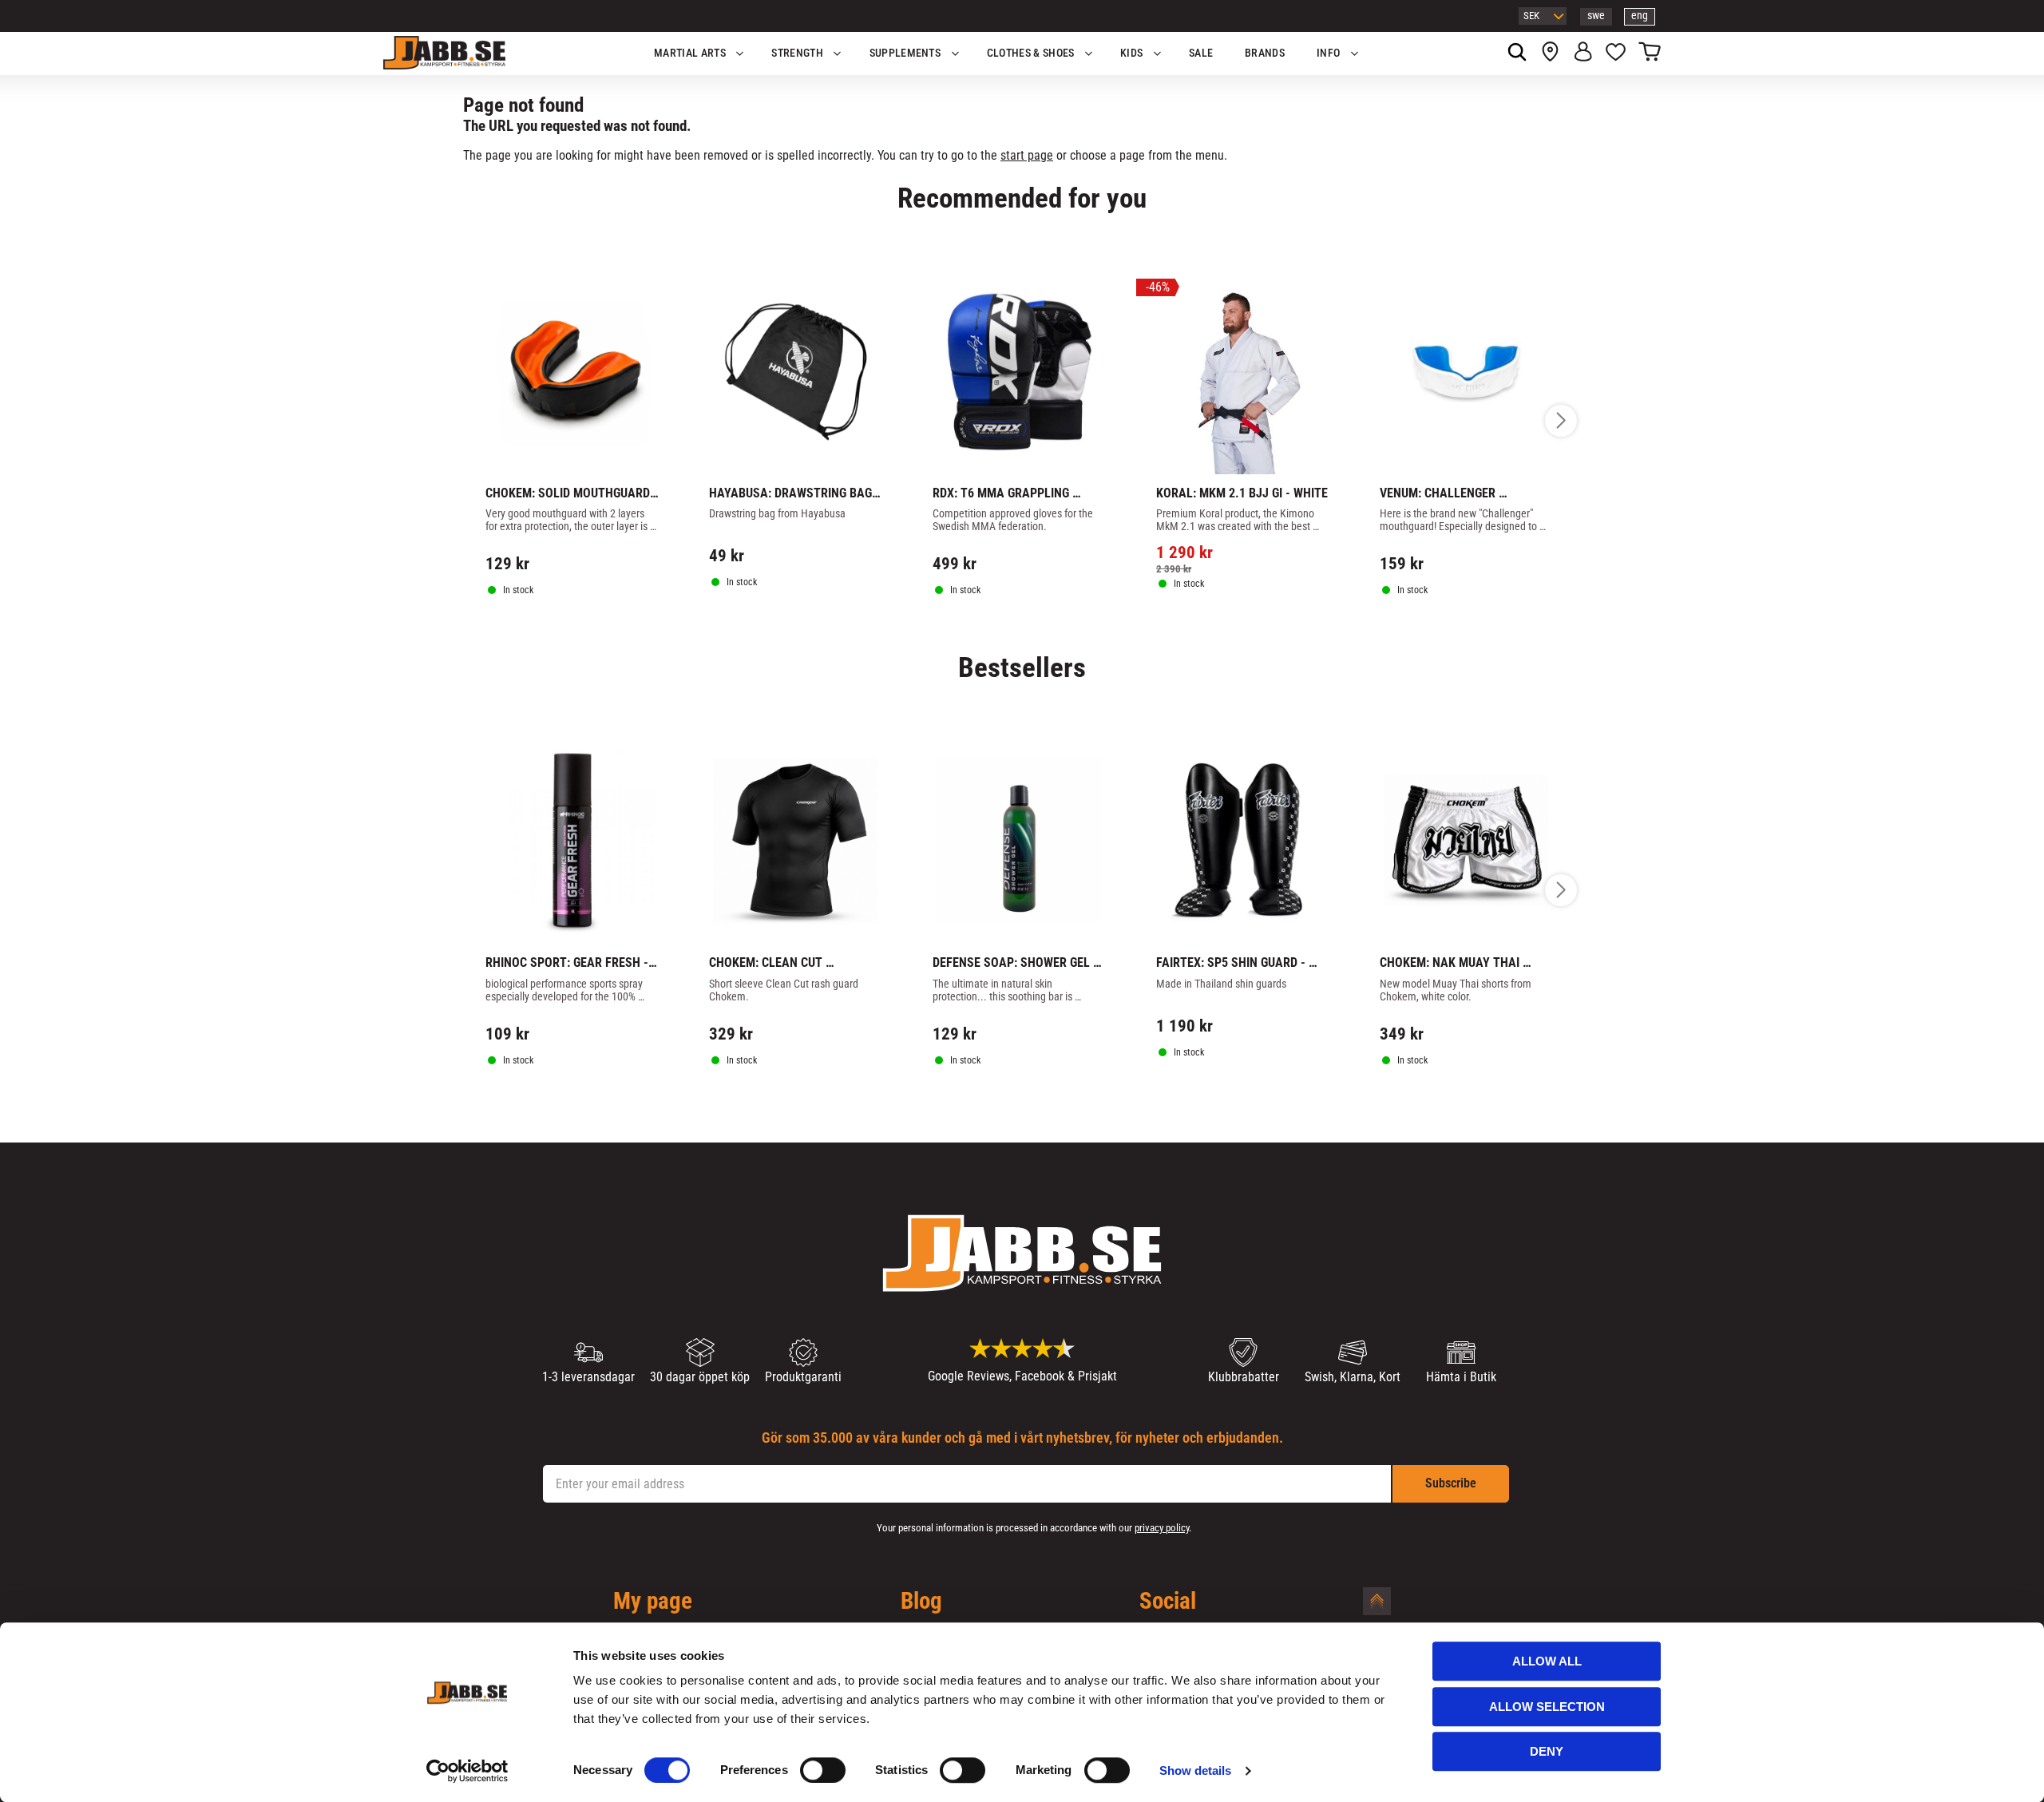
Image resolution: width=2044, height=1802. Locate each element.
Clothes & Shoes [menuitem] (1031, 53)
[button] (1616, 53)
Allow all (1547, 1661)
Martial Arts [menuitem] (690, 53)
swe (1596, 16)
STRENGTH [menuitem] (797, 53)
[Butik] (1550, 53)
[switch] (823, 1770)
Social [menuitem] (1168, 1602)
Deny (1547, 1751)
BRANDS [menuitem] (1265, 53)
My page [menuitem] (653, 1602)
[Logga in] (1583, 53)
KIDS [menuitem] (1131, 53)
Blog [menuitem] (921, 1602)
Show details (1195, 1770)
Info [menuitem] (1328, 53)
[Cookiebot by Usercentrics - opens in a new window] (467, 1771)
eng (1640, 16)
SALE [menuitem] (1201, 53)
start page (1027, 155)
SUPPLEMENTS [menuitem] (905, 53)
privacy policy (1162, 1528)
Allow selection (1547, 1707)
